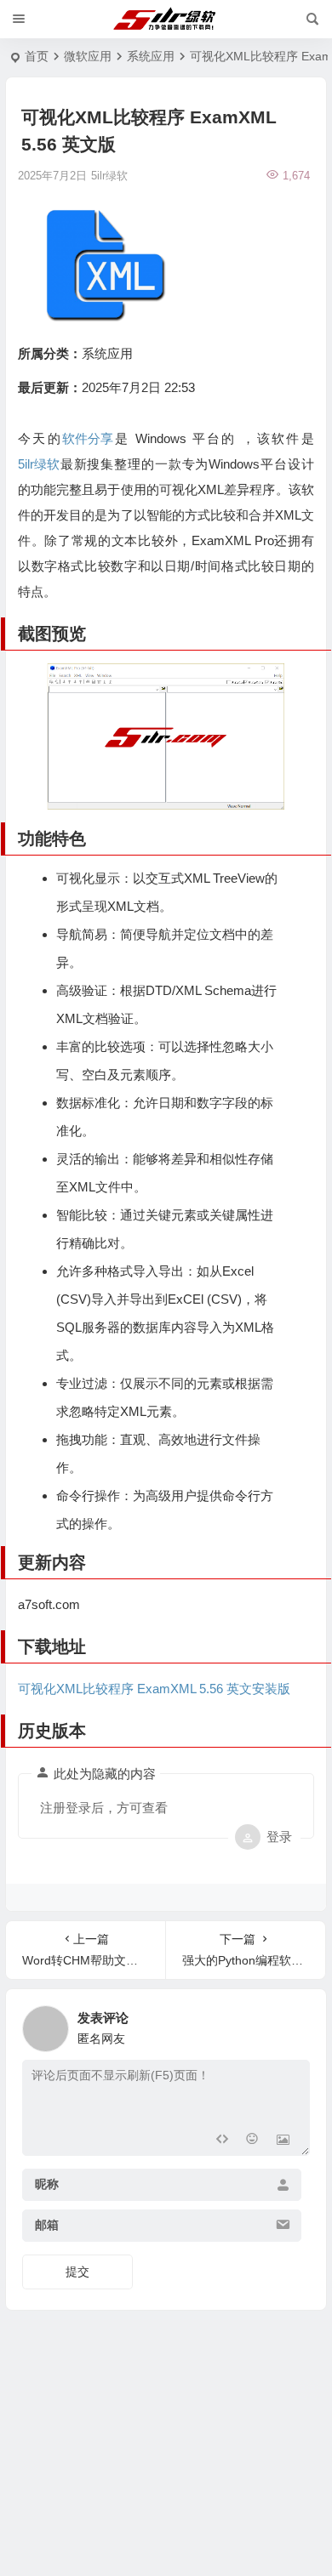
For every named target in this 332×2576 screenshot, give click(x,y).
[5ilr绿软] (166, 20)
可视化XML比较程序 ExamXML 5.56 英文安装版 (154, 1689)
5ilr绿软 (39, 464)
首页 (37, 56)
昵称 (47, 2185)
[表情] (252, 2141)
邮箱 (47, 2226)
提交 (77, 2272)
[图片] (283, 2141)
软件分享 (88, 438)
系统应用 (151, 56)
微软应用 (88, 56)
